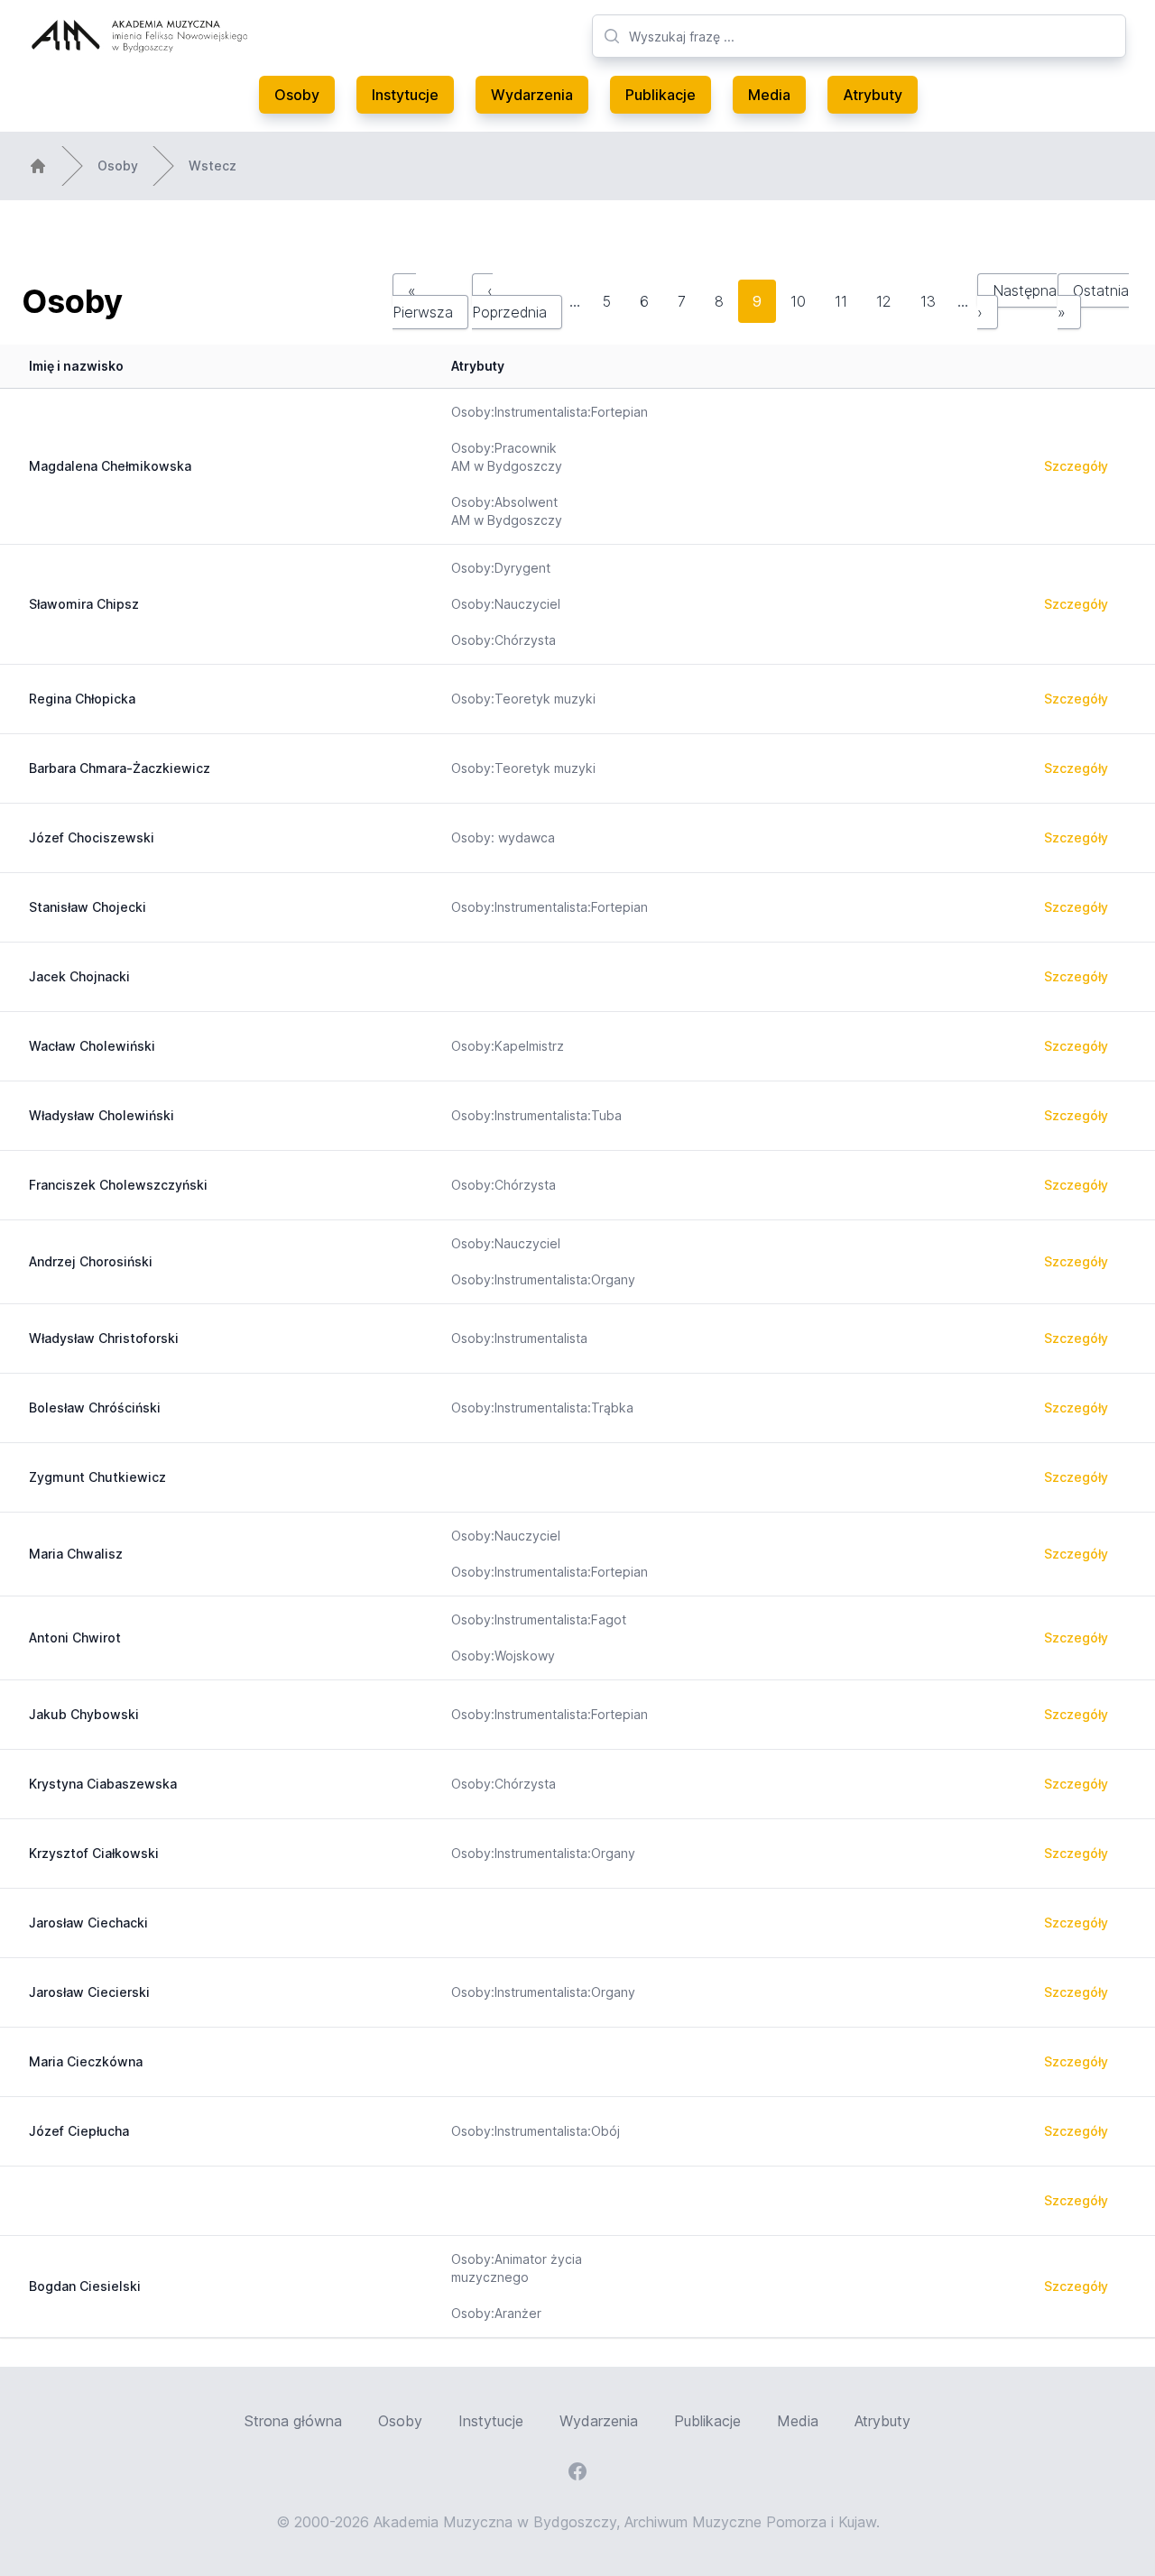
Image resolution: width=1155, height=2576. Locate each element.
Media (769, 95)
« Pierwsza (423, 301)
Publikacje (661, 95)
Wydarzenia (532, 95)
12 (884, 301)
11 (841, 301)
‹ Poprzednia (509, 301)
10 (798, 301)
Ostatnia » (1093, 301)
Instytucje (405, 95)
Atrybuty (873, 95)
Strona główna (293, 2421)
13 (928, 301)
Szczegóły (1076, 466)
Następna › (1017, 301)
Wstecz (213, 166)
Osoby (297, 95)
